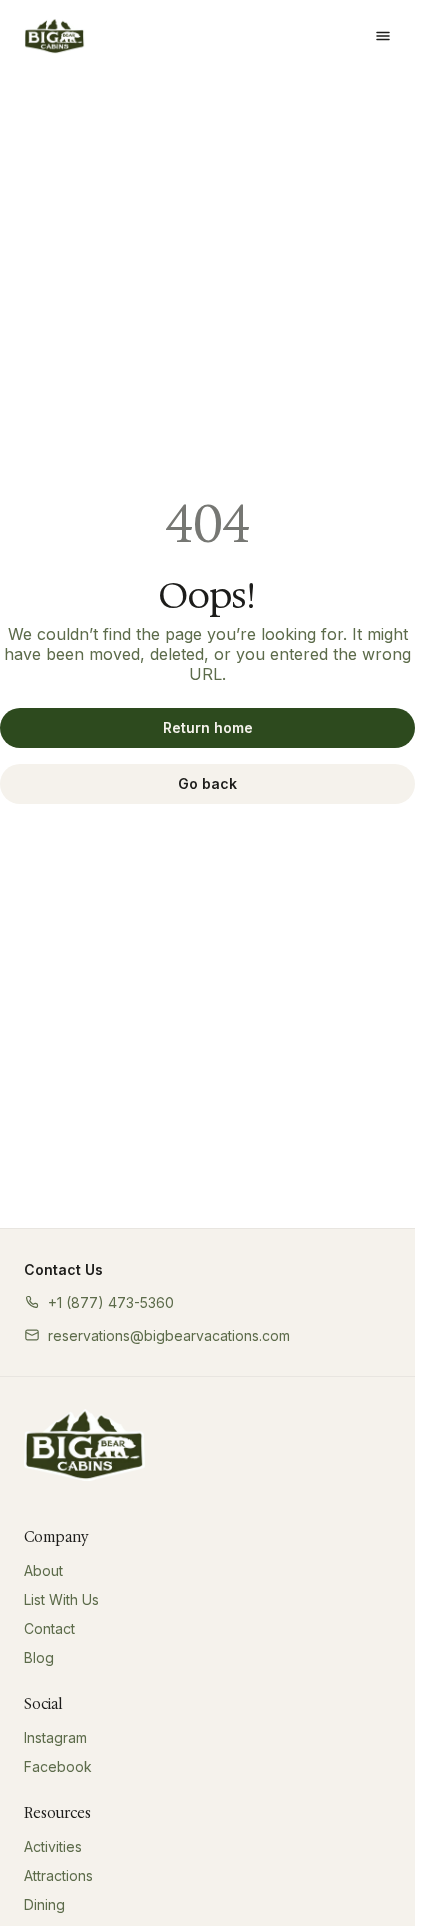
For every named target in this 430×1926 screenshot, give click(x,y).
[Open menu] (383, 36)
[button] (99, 1302)
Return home (208, 727)
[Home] (84, 1445)
